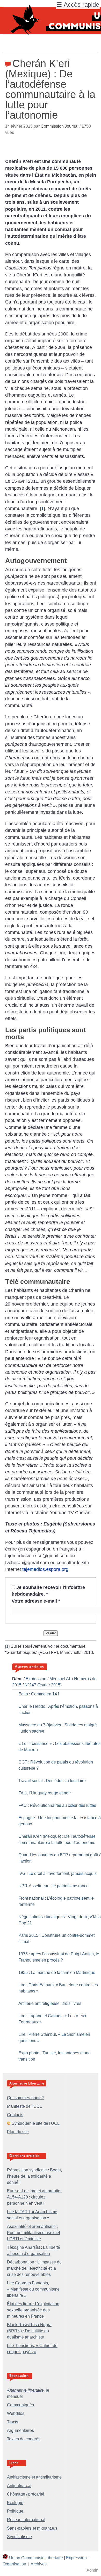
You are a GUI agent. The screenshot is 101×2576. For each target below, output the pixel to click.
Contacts (15, 2115)
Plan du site (18, 2132)
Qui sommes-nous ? (25, 2098)
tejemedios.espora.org (45, 1569)
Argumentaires (20, 2430)
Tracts (13, 2422)
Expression (36, 1679)
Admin (92, 2570)
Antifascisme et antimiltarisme (34, 2477)
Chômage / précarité (26, 2494)
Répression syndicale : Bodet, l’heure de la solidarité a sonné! (34, 2176)
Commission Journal (60, 126)
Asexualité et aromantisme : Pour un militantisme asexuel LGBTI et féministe (34, 2233)
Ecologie (15, 2503)
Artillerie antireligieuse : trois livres (50, 2003)
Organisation (14, 2564)
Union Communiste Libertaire (36, 2558)
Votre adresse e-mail (36, 1601)
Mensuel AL (60, 1679)
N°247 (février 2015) (43, 1685)
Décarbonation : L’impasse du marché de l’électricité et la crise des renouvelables (34, 2268)
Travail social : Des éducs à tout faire (52, 1781)
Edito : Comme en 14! (39, 1694)
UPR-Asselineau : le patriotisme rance (53, 1886)
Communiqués (20, 2405)
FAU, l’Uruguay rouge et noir (45, 1793)
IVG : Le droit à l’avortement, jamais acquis (57, 1873)
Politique (15, 2511)
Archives (39, 2564)
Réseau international (26, 2520)
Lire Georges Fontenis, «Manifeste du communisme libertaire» (33, 2289)
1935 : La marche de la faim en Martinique (57, 1972)
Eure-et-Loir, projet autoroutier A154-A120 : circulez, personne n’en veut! (34, 2197)
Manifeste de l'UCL (24, 2106)
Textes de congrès (24, 2439)
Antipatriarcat (19, 2486)
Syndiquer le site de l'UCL (36, 2123)
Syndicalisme (19, 2537)
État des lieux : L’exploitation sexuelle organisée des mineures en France (33, 2310)
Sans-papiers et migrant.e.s (32, 2528)
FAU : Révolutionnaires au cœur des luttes (57, 1805)
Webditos (16, 2413)
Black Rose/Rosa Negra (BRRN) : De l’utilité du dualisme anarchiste (29, 2331)
